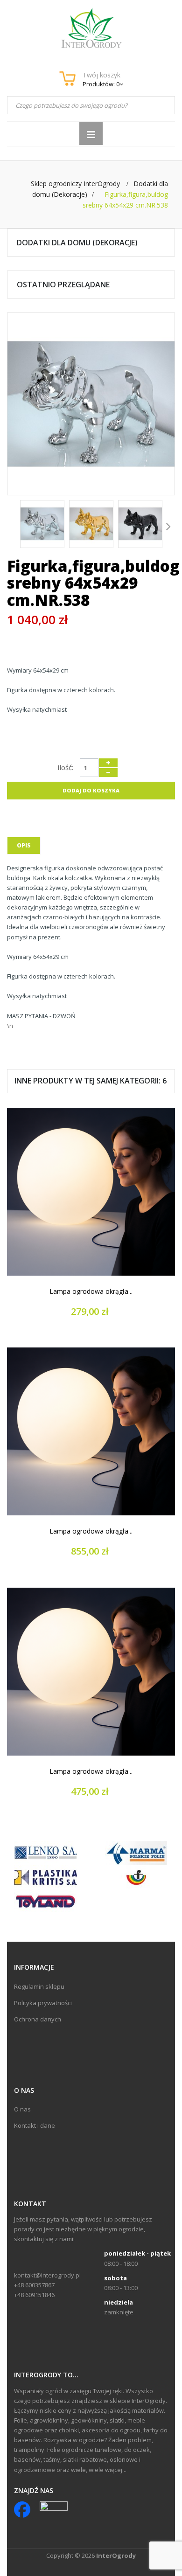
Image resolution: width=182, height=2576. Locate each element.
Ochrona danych (38, 2019)
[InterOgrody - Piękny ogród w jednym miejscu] (91, 28)
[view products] (45, 1853)
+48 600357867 (34, 2285)
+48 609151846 (34, 2295)
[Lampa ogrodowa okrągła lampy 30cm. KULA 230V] (91, 1192)
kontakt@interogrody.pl (47, 2275)
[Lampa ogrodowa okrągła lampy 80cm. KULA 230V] (91, 1431)
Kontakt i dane (35, 2125)
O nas (22, 2109)
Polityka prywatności (43, 2003)
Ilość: (65, 767)
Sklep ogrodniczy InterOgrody (75, 184)
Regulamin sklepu (39, 1986)
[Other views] (14, 526)
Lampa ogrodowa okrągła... (91, 1291)
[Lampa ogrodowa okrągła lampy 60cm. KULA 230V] (91, 1672)
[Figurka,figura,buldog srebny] (42, 524)
